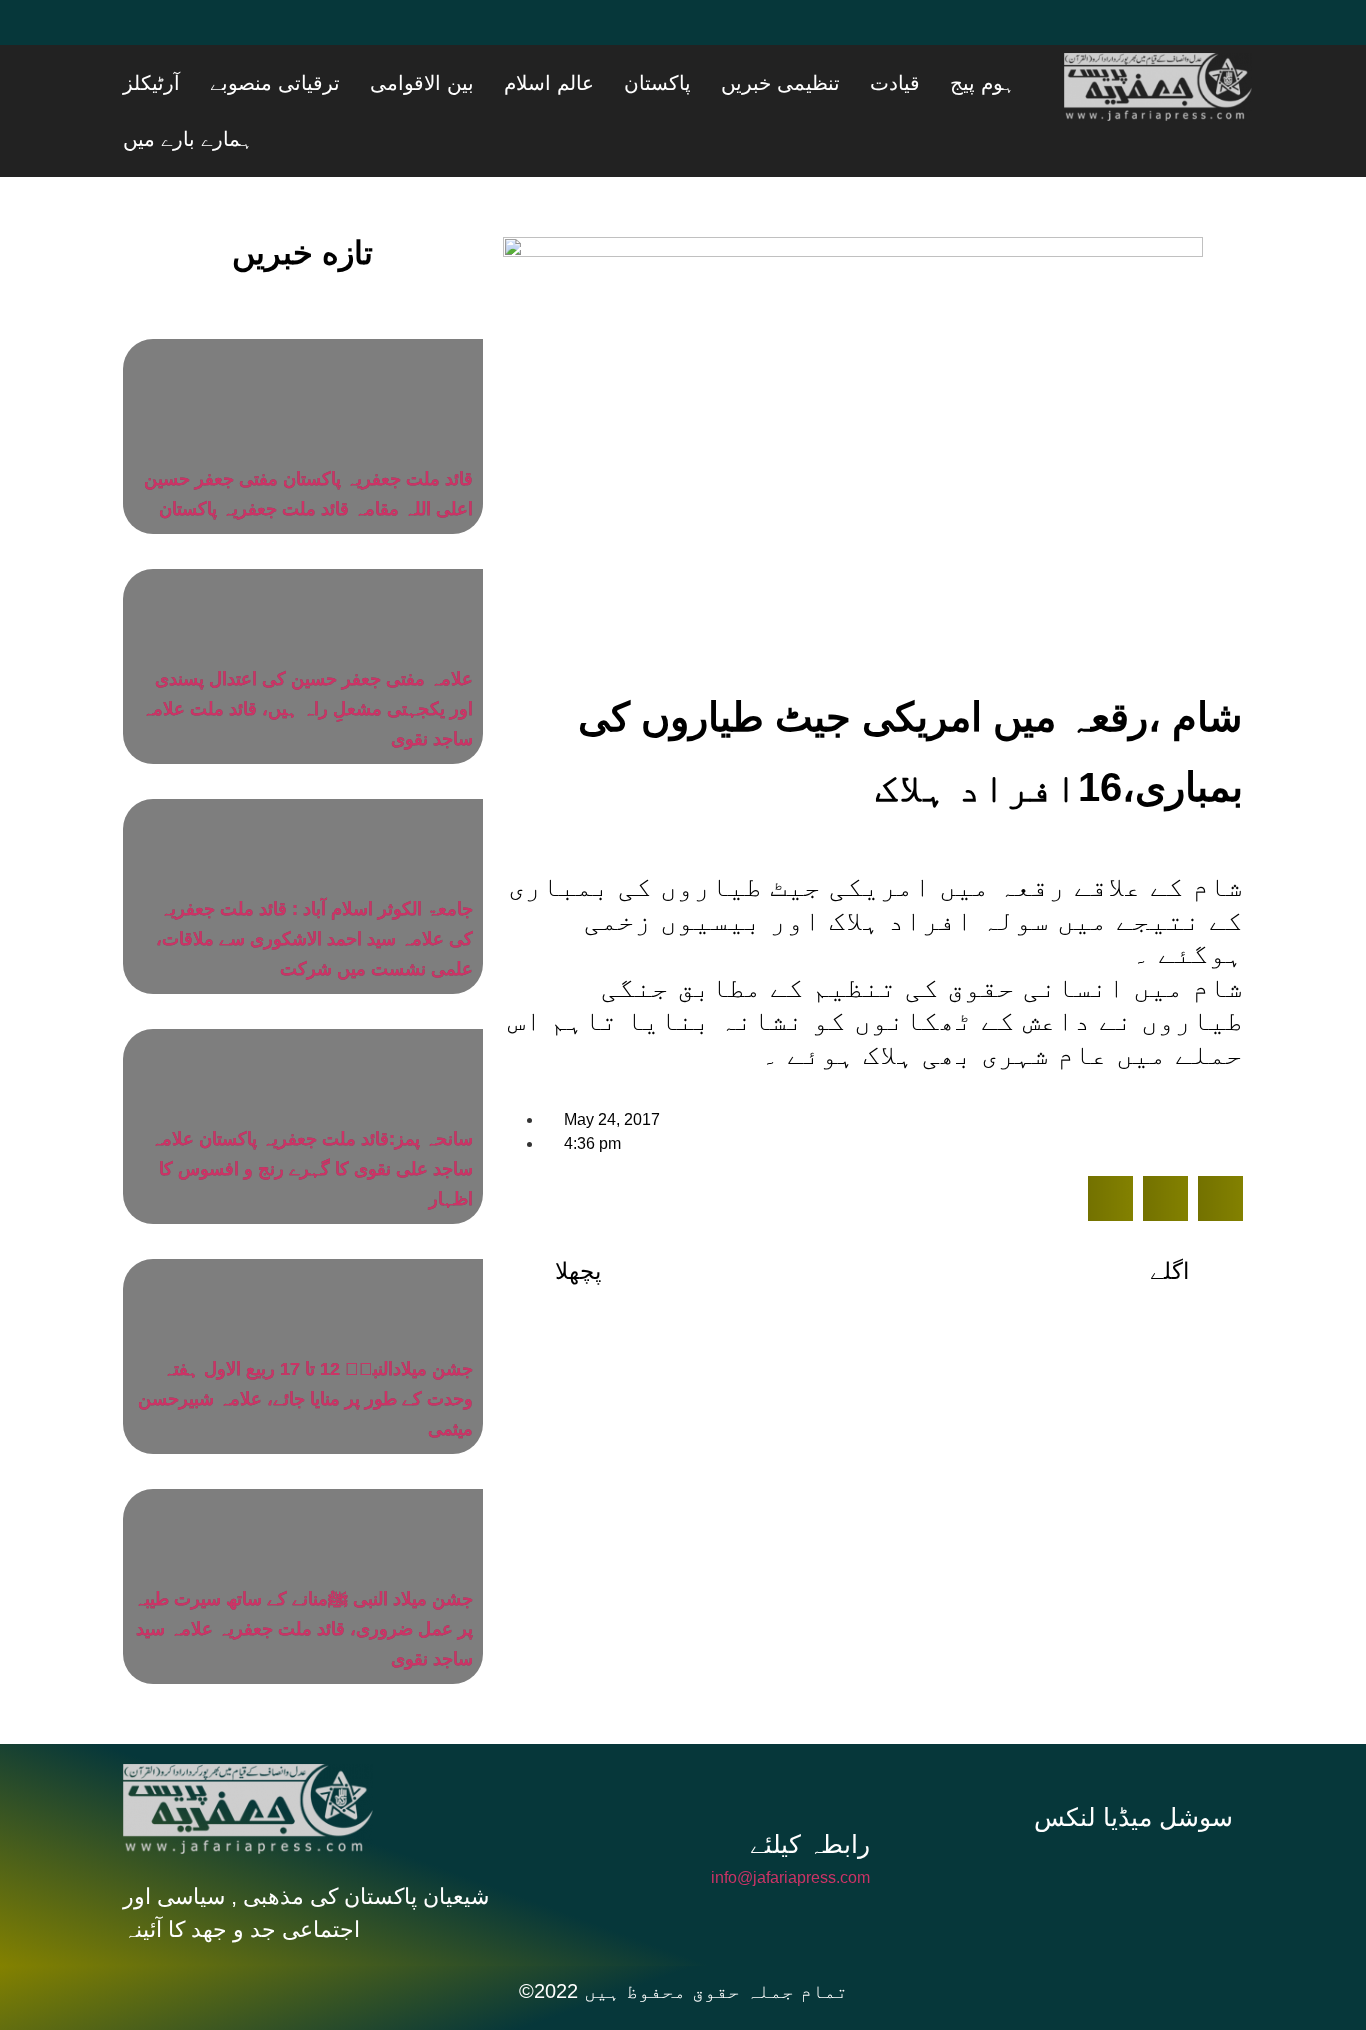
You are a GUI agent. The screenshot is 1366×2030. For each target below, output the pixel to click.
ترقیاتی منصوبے (459, 83)
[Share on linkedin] (1220, 1148)
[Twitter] (208, 35)
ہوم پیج (1016, 83)
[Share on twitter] (1165, 1148)
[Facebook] (148, 35)
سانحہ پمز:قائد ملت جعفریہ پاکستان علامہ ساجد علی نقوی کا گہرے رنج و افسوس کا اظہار (312, 1119)
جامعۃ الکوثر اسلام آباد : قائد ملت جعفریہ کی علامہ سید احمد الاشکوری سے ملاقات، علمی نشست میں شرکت (314, 889)
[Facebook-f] (1007, 1824)
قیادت (954, 83)
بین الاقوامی (581, 83)
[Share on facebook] (1110, 1148)
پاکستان (766, 83)
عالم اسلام (683, 83)
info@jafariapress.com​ (790, 1827)
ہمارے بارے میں (262, 83)
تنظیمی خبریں (864, 83)
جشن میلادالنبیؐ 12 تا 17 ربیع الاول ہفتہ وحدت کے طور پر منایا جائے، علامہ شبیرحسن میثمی (305, 1349)
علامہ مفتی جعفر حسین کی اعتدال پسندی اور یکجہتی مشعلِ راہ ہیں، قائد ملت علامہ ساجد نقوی (307, 659)
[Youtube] (268, 35)
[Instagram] (1141, 1824)
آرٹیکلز (360, 83)
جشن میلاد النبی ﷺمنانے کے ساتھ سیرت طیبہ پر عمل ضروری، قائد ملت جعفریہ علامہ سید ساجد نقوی (303, 1579)
